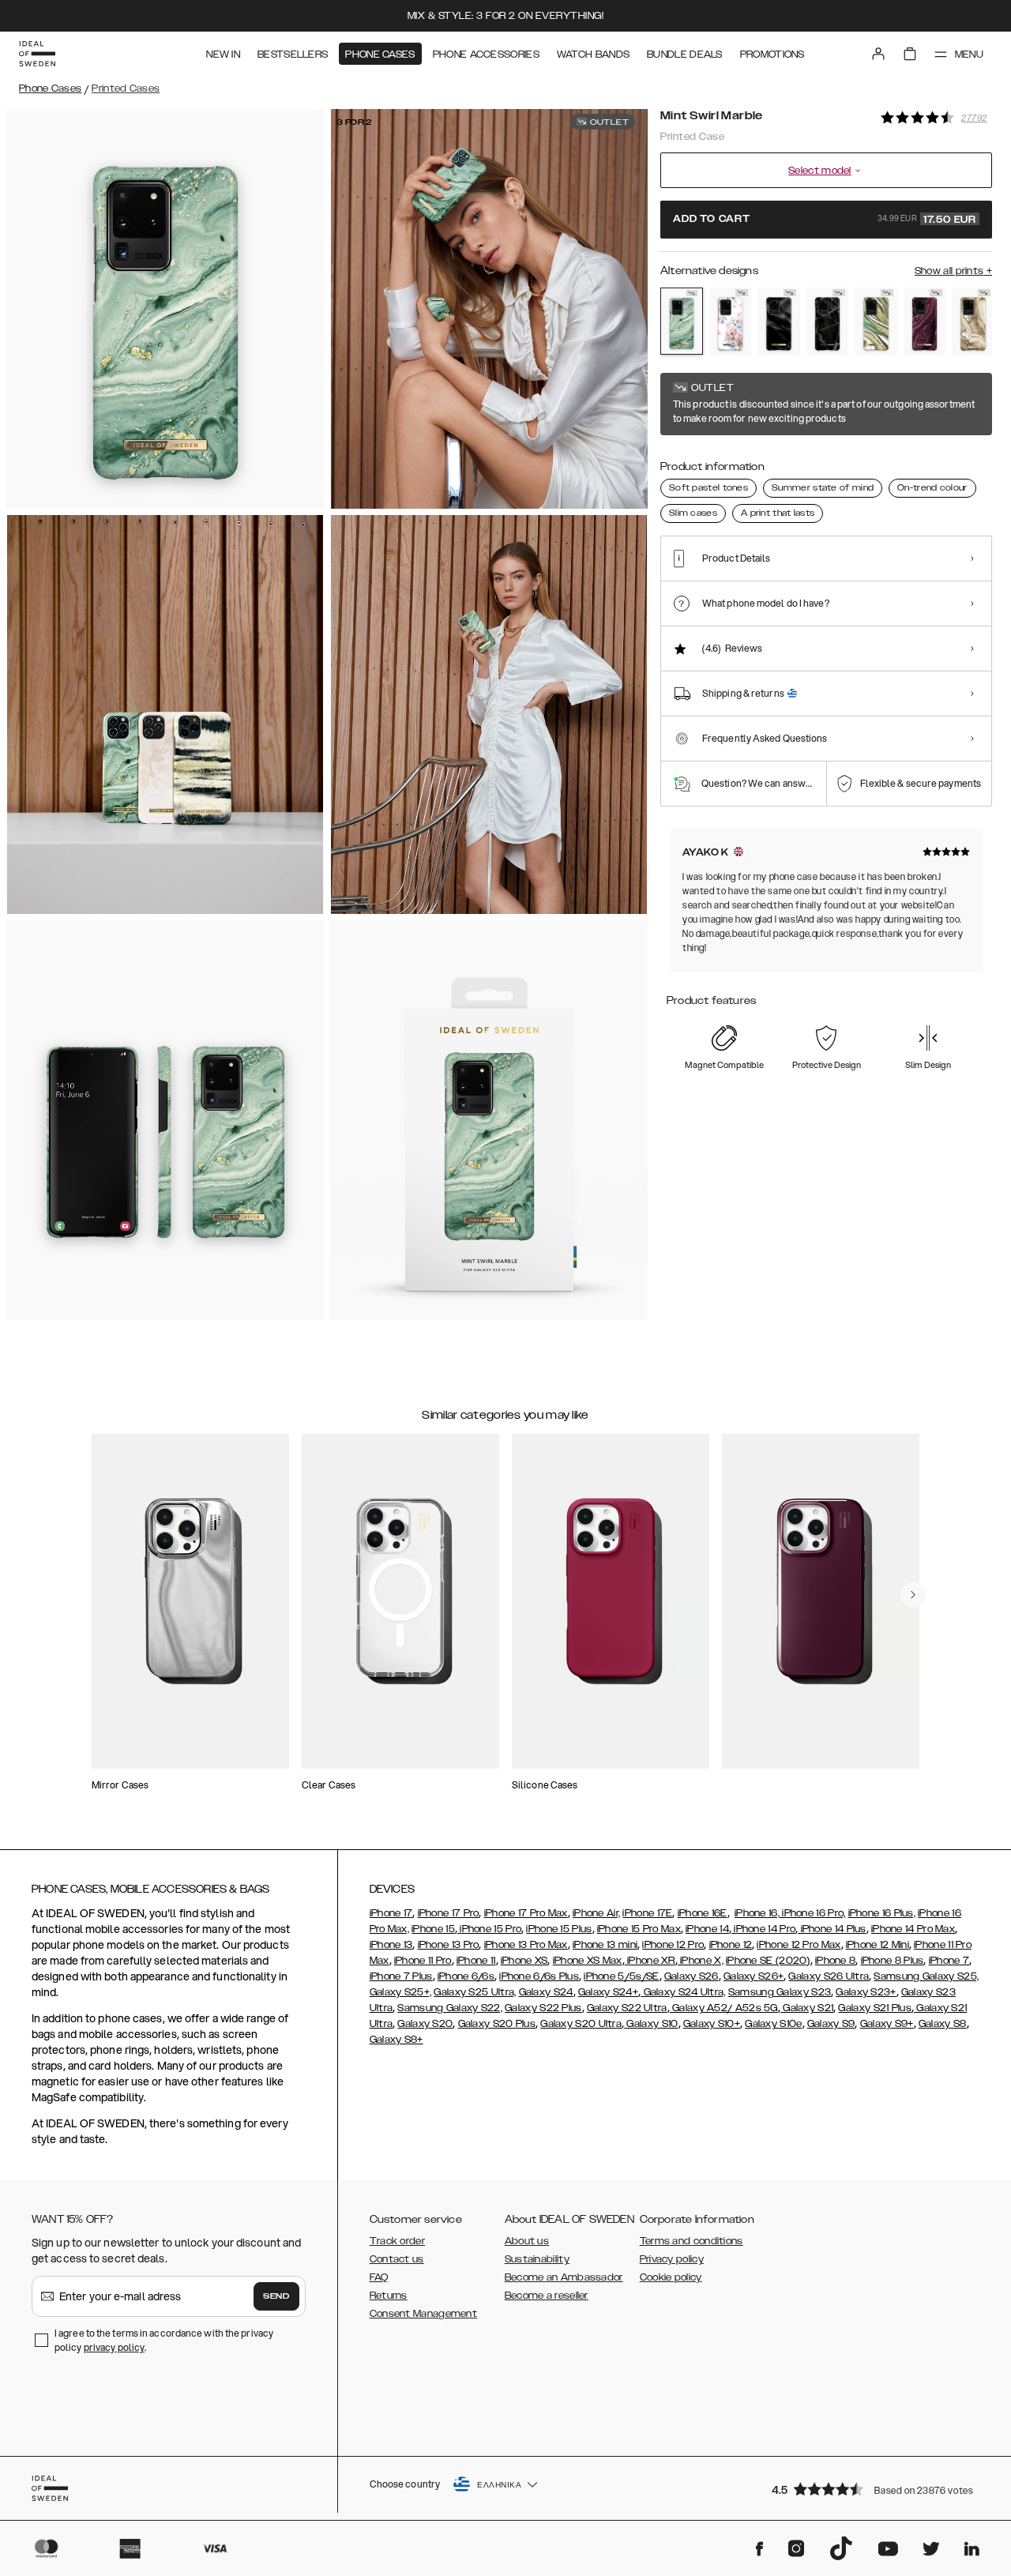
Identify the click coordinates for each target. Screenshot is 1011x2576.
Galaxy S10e (773, 2024)
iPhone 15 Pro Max (639, 1929)
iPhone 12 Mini (878, 1945)
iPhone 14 (707, 1929)
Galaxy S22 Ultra (627, 2008)
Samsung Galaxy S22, (450, 2008)
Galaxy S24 (546, 1992)
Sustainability (537, 2259)
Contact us (397, 2259)
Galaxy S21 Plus (875, 2008)
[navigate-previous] (913, 1595)
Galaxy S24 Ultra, (683, 1992)
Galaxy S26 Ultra (829, 1976)
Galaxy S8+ (397, 2040)
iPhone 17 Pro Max (526, 1913)
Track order (397, 2241)
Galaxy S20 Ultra (581, 2024)
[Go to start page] (37, 54)
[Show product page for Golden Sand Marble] (973, 322)
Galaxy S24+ (608, 1992)
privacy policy (114, 2347)
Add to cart (825, 220)
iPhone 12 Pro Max (799, 1945)
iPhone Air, (596, 1913)
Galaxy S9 (831, 2024)
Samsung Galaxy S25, (926, 1976)
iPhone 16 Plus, (882, 1913)
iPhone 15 (433, 1929)
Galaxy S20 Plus (497, 2024)
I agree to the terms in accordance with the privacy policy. (164, 2340)
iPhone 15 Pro (489, 1929)
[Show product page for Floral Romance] (731, 322)
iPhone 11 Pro (423, 1961)
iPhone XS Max (588, 1961)
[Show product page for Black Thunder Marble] (828, 322)
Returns (389, 2296)
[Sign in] (878, 54)
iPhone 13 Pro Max (526, 1945)
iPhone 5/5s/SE (621, 1976)
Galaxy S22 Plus (543, 2008)
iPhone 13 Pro (449, 1945)
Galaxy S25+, (401, 1992)
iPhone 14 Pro (763, 1929)
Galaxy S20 (425, 2024)
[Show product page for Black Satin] (779, 322)
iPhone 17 (391, 1913)
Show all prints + (953, 271)
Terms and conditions (692, 2241)
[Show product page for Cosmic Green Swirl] (876, 322)
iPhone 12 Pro (673, 1945)
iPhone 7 (949, 1961)
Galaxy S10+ (712, 2024)
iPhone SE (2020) (768, 1961)
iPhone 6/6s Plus (539, 1976)
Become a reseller (547, 2296)
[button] (877, 2489)
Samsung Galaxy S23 (780, 1992)
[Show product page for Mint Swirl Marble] (682, 321)
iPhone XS (524, 1961)
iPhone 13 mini (605, 1945)
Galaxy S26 (692, 1976)
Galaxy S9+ (887, 2024)
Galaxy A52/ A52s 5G (724, 2008)
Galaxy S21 (807, 2008)
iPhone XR (650, 1961)
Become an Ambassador (564, 2277)
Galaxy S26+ (754, 1976)
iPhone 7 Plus (401, 1976)
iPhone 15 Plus (559, 1929)
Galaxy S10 (651, 2024)
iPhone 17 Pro (449, 1913)
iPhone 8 (835, 1961)
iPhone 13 (391, 1945)
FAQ (379, 2277)
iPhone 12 (731, 1945)
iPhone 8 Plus (893, 1961)
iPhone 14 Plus (832, 1929)
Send (276, 2296)
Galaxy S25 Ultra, (475, 1992)
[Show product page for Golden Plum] (925, 322)
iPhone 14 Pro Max (913, 1929)
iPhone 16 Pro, (813, 1913)
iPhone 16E (703, 1913)
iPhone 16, (757, 1913)
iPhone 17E (647, 1913)
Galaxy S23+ (866, 1992)
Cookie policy (671, 2277)
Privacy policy (672, 2259)
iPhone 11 (476, 1961)
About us (527, 2241)
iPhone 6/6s (466, 1976)
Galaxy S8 (943, 2024)
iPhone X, (701, 1961)
